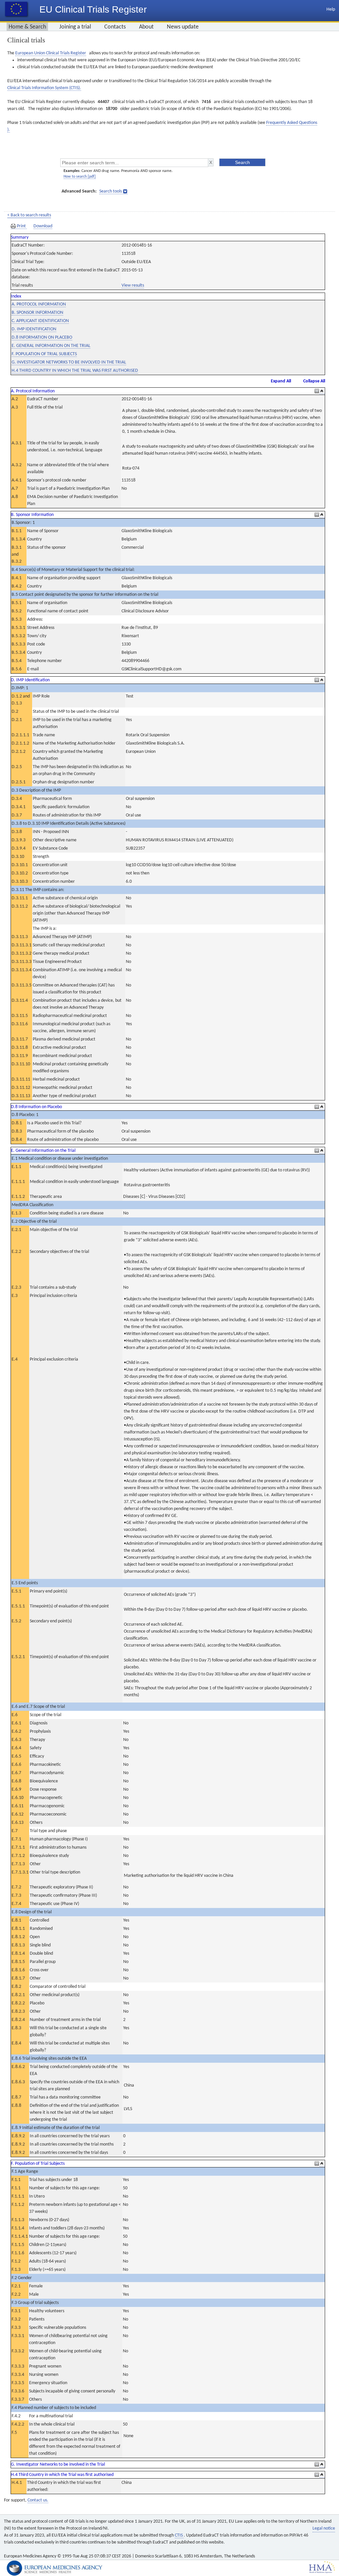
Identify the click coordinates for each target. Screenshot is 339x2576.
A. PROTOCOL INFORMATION (39, 304)
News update (183, 27)
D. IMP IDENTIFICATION (34, 329)
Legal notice (324, 2528)
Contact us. (38, 2500)
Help (331, 9)
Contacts (115, 27)
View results (133, 285)
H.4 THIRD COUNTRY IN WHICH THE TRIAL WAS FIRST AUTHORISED (75, 371)
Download (43, 226)
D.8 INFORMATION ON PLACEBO (42, 337)
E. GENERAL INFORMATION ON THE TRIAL (51, 346)
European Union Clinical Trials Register (51, 53)
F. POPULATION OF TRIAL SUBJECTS (44, 354)
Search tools (111, 191)
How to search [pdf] (80, 177)
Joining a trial (75, 27)
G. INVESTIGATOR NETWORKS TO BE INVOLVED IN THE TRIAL (69, 362)
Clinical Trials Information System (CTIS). (44, 88)
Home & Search (27, 27)
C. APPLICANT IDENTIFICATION (40, 321)
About (146, 27)
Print (21, 226)
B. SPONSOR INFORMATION (37, 313)
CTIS (179, 2535)
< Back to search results (29, 215)
